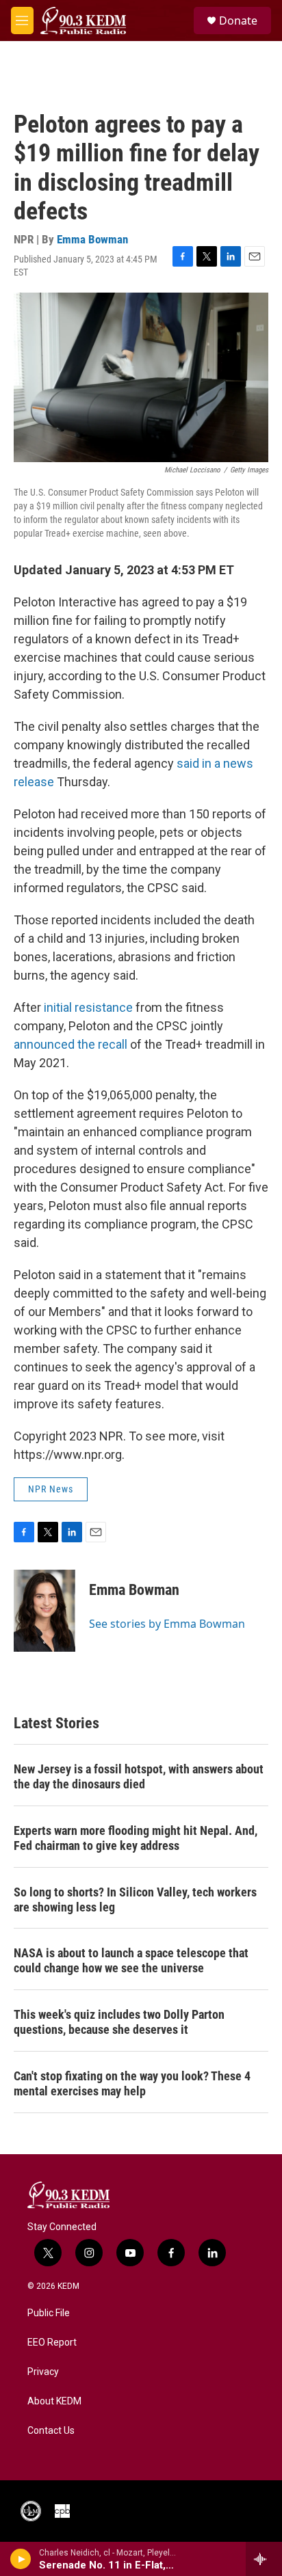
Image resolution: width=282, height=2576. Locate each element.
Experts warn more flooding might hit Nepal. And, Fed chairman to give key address (136, 1838)
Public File (49, 2313)
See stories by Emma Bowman (167, 1624)
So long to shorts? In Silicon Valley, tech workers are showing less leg (135, 1900)
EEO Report (52, 2343)
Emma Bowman (92, 239)
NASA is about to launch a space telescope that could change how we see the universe (131, 1960)
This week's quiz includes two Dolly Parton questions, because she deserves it (119, 2022)
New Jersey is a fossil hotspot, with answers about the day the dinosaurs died (139, 1776)
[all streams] (264, 2559)
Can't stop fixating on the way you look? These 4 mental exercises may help (132, 2083)
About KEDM (54, 2401)
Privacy (43, 2372)
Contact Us (51, 2431)
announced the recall (70, 1044)
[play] (21, 2559)
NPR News (51, 1489)
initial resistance (88, 1007)
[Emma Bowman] (44, 1611)
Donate (238, 21)
